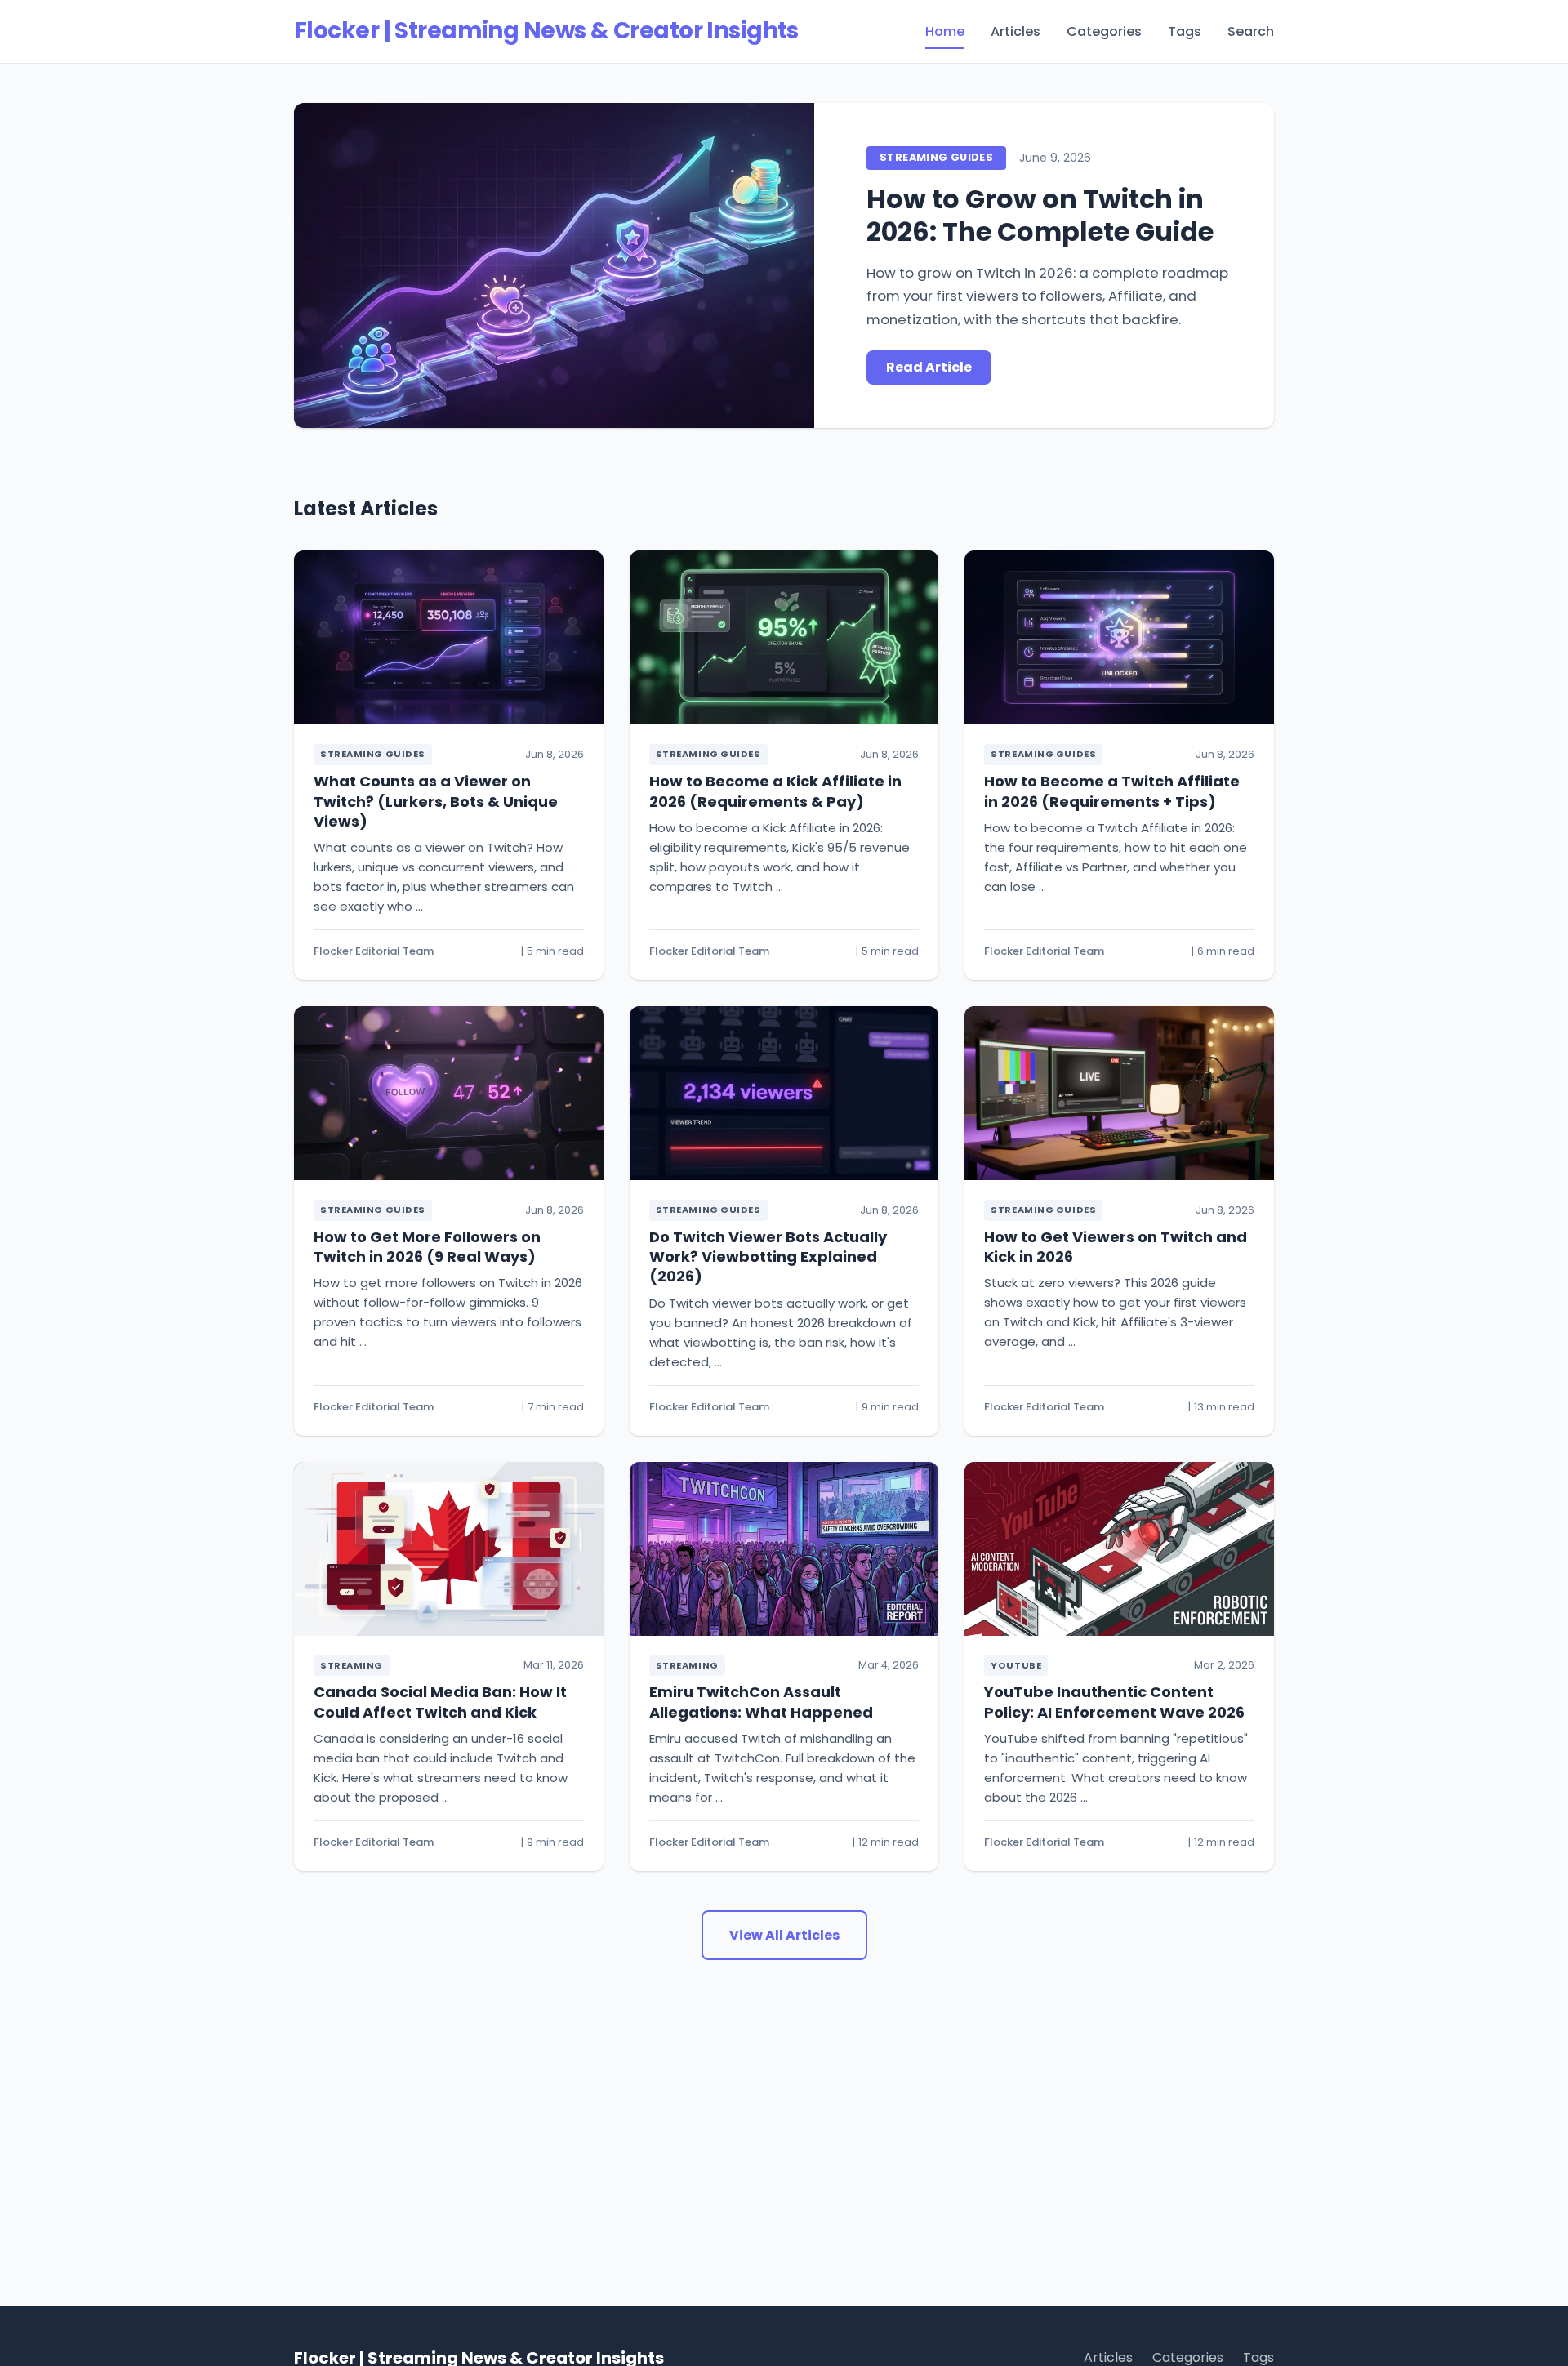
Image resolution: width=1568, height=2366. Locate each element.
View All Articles (784, 1935)
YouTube (1016, 1665)
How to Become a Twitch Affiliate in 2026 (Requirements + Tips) (1112, 791)
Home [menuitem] (945, 31)
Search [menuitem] (1251, 31)
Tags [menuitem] (1185, 31)
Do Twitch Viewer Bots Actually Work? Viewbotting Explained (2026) (768, 1257)
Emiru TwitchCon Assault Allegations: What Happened (761, 1702)
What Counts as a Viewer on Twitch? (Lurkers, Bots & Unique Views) (436, 801)
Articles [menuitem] (1016, 31)
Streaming (352, 1665)
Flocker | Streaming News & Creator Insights (546, 31)
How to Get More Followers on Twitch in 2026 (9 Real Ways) (427, 1247)
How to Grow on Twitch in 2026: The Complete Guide (1040, 215)
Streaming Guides (936, 157)
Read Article (929, 367)
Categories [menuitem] (1104, 31)
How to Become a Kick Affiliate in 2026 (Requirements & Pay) (775, 791)
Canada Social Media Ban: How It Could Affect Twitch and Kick (440, 1702)
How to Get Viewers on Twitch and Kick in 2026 (1116, 1247)
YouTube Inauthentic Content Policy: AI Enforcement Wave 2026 (1114, 1702)
